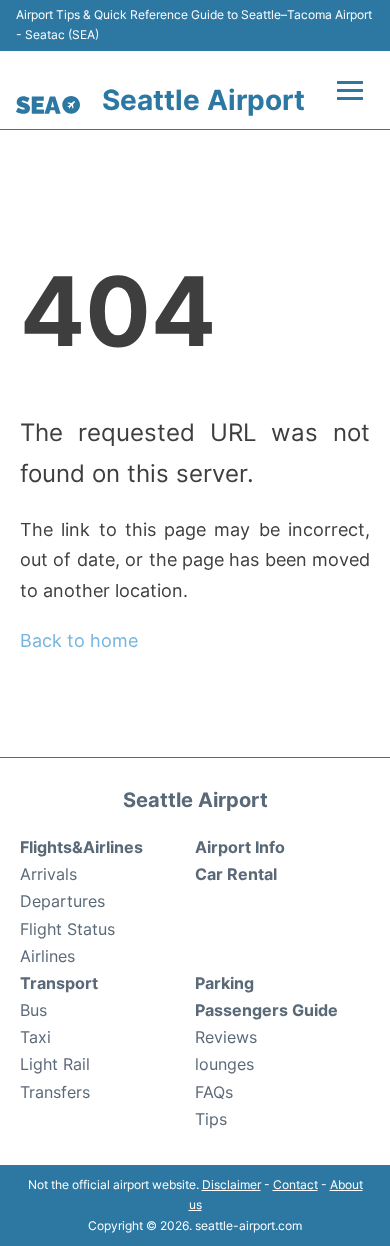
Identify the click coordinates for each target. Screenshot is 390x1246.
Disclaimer (231, 1184)
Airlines (47, 956)
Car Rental (236, 874)
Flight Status (67, 929)
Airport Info (240, 847)
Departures (62, 901)
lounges (224, 1064)
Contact (295, 1184)
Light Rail (55, 1064)
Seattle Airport (203, 100)
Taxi (35, 1037)
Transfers (55, 1092)
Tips (211, 1119)
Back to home (79, 640)
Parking (224, 983)
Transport (59, 983)
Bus (33, 1010)
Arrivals (48, 874)
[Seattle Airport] (48, 105)
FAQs (214, 1092)
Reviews (226, 1037)
